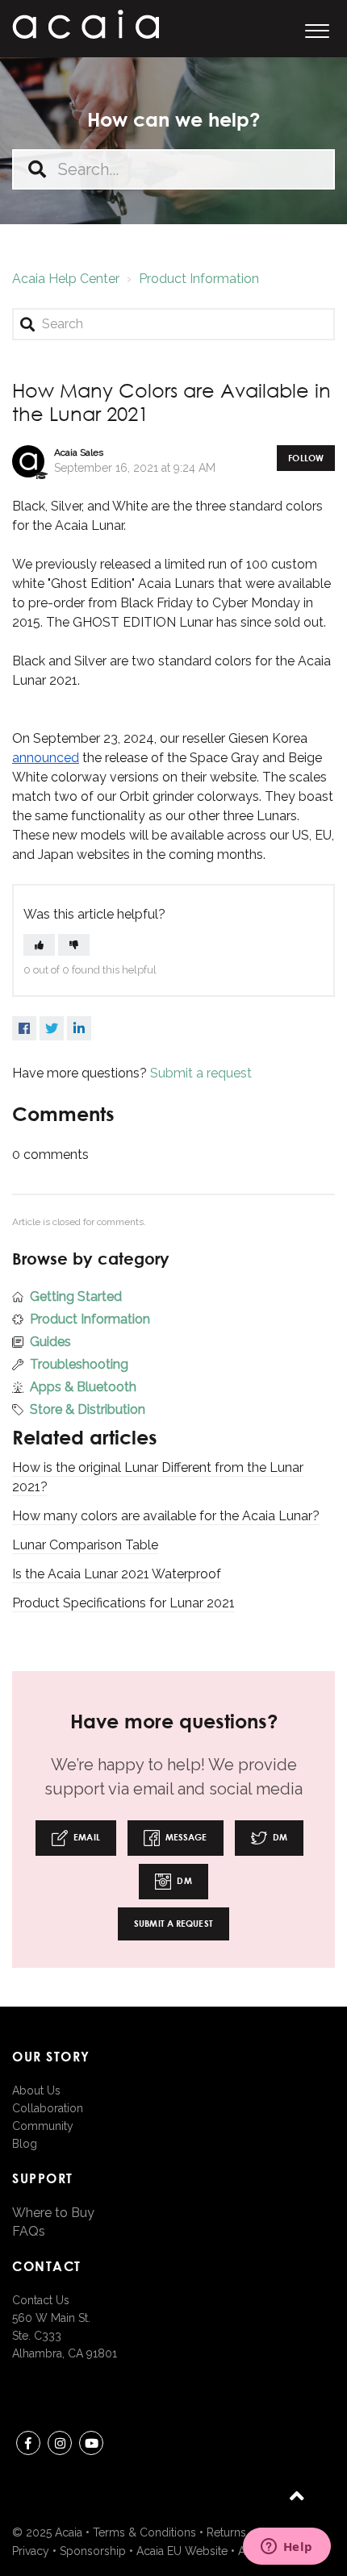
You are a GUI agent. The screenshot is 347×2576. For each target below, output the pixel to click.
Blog (25, 2144)
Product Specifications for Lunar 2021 (123, 1603)
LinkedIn (79, 1028)
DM (279, 1837)
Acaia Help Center (66, 279)
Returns (226, 2532)
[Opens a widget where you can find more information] (286, 2548)
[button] (317, 29)
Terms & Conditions (144, 2532)
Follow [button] (306, 458)
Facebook (24, 1028)
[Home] (86, 24)
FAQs (29, 2231)
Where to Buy (53, 2213)
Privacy (31, 2551)
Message (185, 1837)
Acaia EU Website (182, 2551)
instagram (60, 2443)
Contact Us (41, 2300)
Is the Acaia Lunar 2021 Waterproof (117, 1574)
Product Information (199, 279)
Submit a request (201, 1073)
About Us (36, 2090)
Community (43, 2126)
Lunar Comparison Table (85, 1545)
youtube (91, 2443)
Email (86, 1837)
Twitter (52, 1028)
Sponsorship (93, 2551)
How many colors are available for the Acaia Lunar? (166, 1516)
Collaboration (48, 2108)
